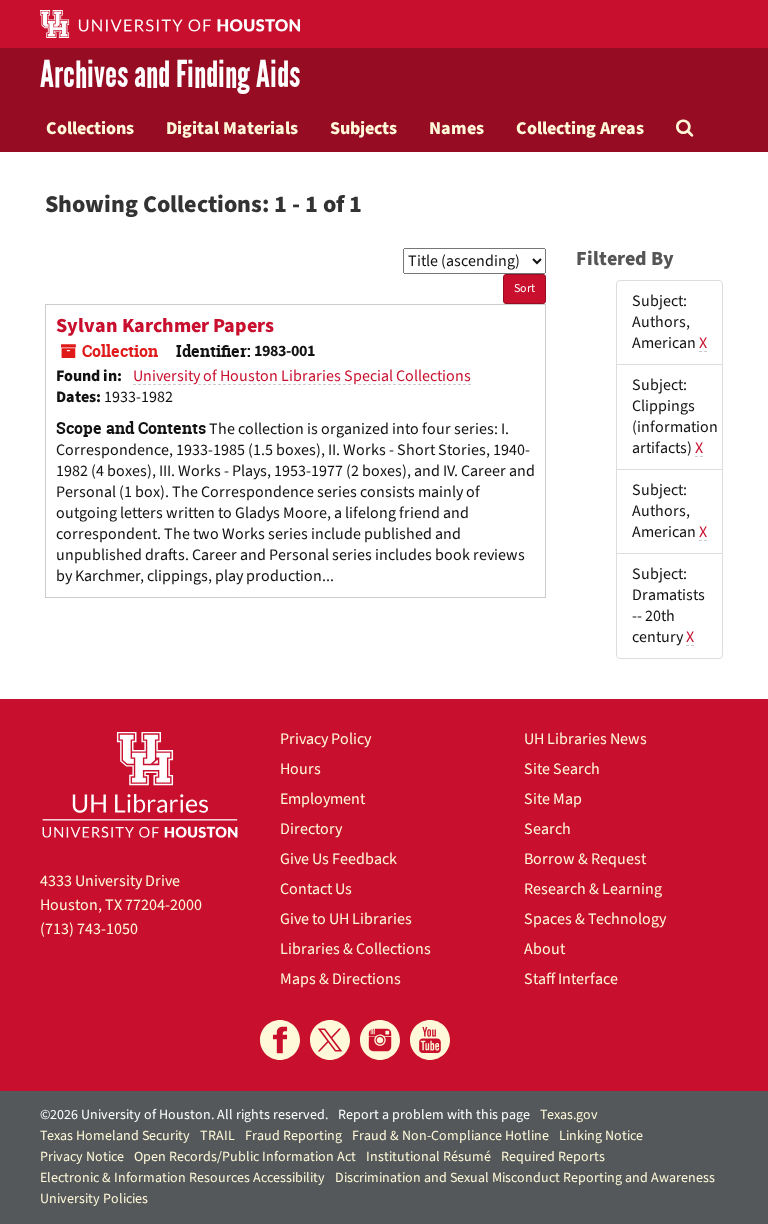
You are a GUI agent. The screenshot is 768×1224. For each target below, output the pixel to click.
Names (456, 128)
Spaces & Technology (595, 919)
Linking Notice (601, 1136)
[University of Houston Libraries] (140, 784)
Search (547, 829)
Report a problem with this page (434, 1115)
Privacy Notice (82, 1157)
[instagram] (380, 1040)
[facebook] (280, 1040)
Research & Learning (593, 889)
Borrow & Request (585, 859)
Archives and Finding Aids (170, 76)
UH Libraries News (585, 739)
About (544, 949)
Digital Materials (232, 128)
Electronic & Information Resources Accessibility (182, 1178)
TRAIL (217, 1136)
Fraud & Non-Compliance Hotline (450, 1136)
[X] (330, 1040)
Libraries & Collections (355, 949)
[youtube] (430, 1040)
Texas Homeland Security (115, 1136)
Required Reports (553, 1157)
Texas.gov (569, 1115)
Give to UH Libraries (346, 919)
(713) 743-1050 (89, 929)
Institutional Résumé (428, 1157)
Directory (311, 829)
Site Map (553, 799)
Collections (90, 128)
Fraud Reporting (293, 1136)
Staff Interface (571, 979)
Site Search (562, 769)
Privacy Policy (325, 739)
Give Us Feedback (338, 859)
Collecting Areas (580, 128)
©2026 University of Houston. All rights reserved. (184, 1115)
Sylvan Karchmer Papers (165, 326)
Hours (300, 769)
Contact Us (316, 889)
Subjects (363, 128)
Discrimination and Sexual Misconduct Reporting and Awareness (525, 1178)
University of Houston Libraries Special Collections (302, 376)
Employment (322, 799)
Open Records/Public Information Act (245, 1157)
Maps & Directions (340, 979)
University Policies (94, 1199)
